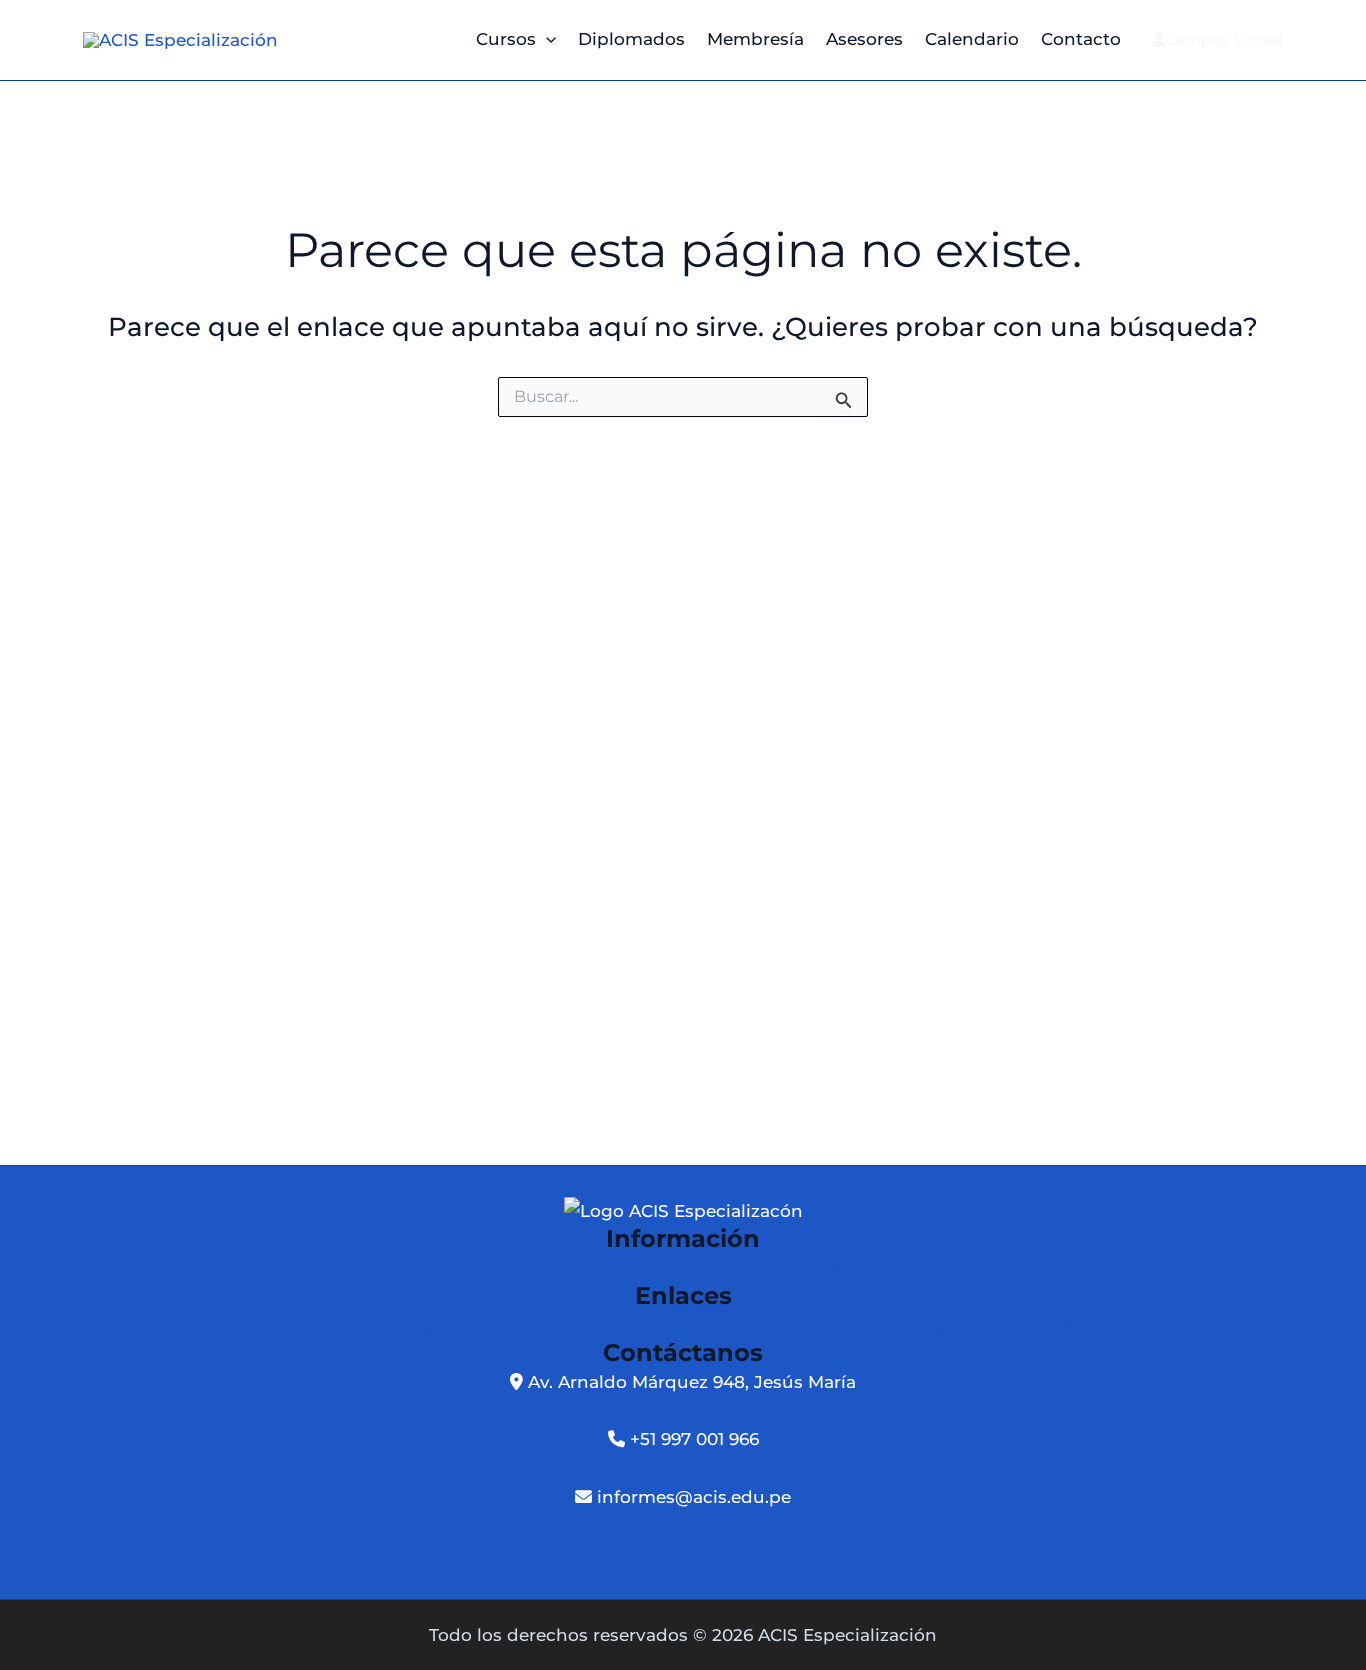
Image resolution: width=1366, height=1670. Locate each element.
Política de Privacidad (890, 1268)
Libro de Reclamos (820, 1325)
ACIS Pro (739, 1268)
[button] (546, 39)
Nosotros (434, 1268)
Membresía (755, 39)
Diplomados (631, 39)
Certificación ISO (992, 1325)
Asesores (864, 39)
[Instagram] (665, 1555)
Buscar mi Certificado (410, 1325)
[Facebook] (644, 1555)
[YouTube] (724, 1555)
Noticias (645, 1268)
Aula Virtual (667, 1325)
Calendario (972, 39)
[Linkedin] (705, 1555)
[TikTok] (685, 1555)
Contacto (1081, 39)
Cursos (506, 39)
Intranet (560, 1325)
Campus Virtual (1224, 39)
